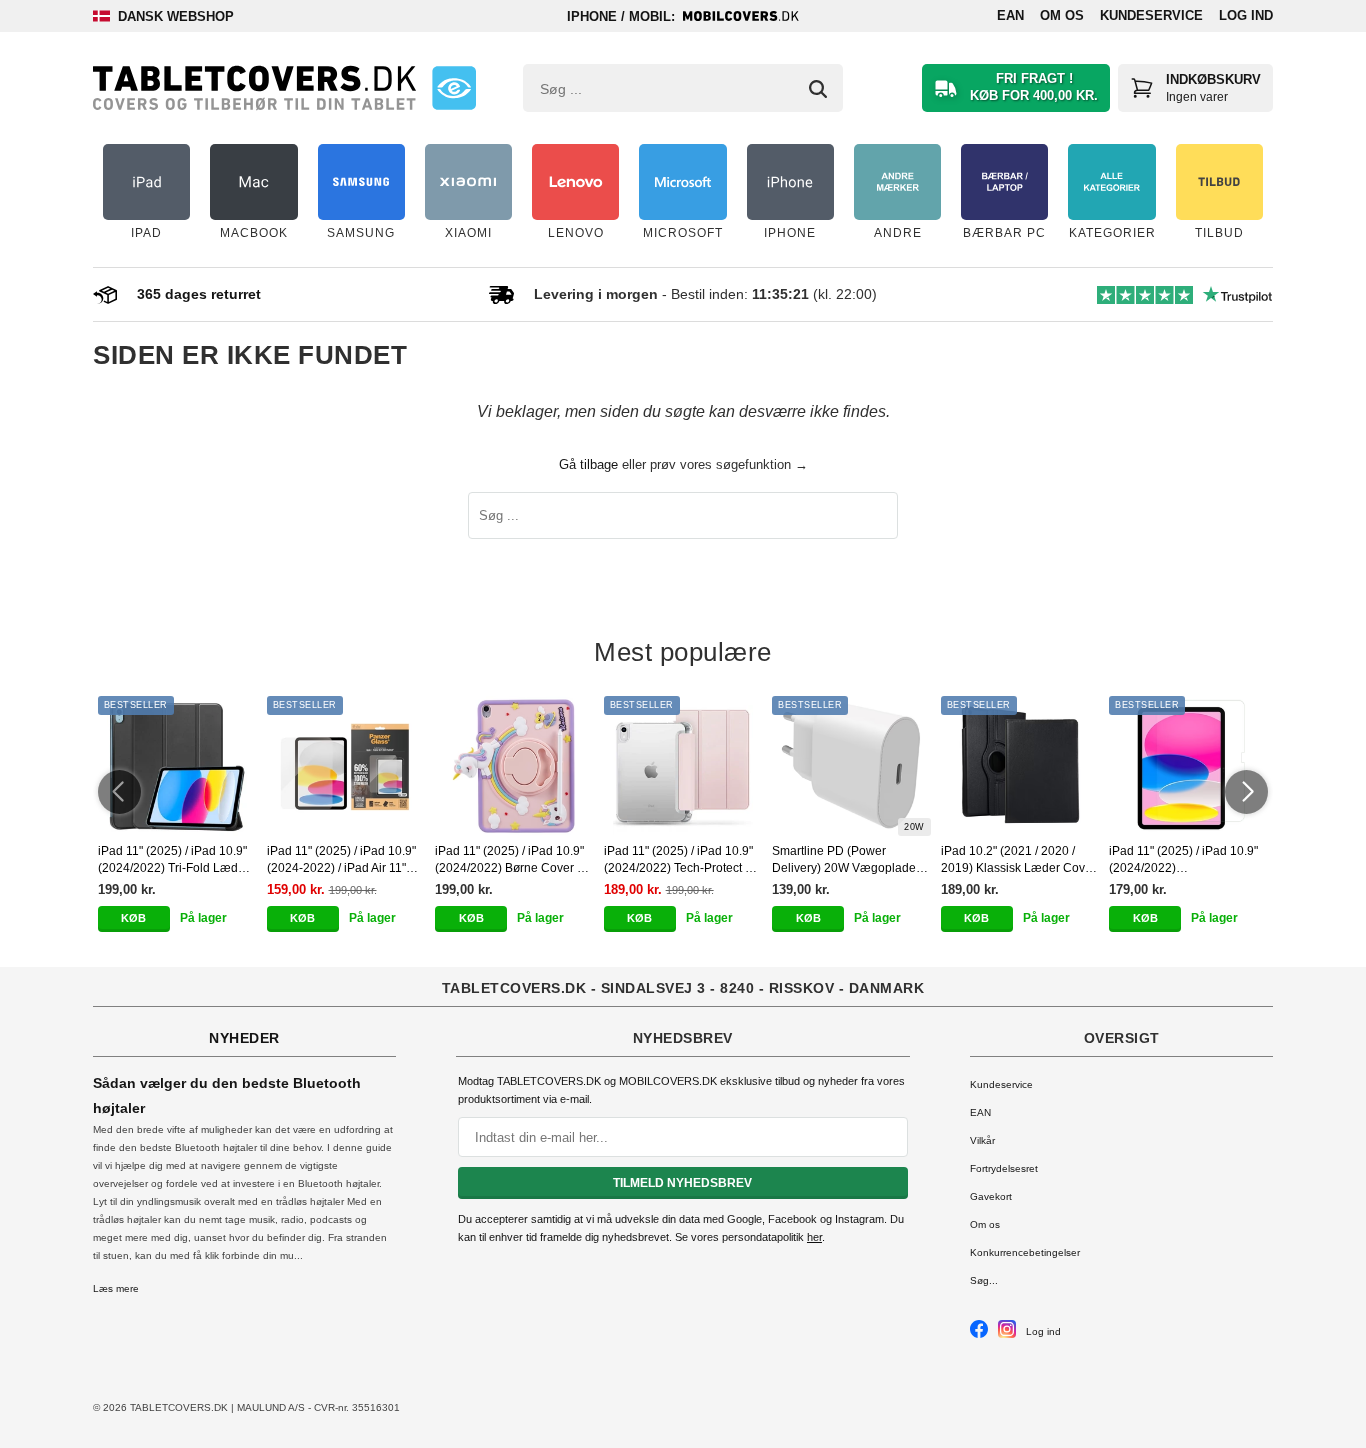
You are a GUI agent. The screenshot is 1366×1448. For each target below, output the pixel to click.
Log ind (1246, 15)
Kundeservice (1151, 15)
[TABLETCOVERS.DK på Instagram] (1007, 1334)
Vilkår (982, 1140)
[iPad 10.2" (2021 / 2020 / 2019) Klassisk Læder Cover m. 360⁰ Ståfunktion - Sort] (1020, 766)
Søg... (984, 1280)
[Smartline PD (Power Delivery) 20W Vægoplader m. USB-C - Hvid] (851, 766)
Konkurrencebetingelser (1025, 1252)
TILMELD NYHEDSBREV (682, 1183)
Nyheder (244, 1038)
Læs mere (116, 1288)
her (814, 1237)
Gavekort (991, 1196)
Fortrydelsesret (1004, 1168)
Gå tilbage (588, 464)
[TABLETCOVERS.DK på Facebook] (979, 1334)
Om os (1062, 15)
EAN (1010, 15)
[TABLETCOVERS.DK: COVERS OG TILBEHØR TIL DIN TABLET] (254, 88)
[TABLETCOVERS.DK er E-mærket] (454, 88)
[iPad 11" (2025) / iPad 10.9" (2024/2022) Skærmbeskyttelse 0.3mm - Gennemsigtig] (1188, 766)
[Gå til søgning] (818, 89)
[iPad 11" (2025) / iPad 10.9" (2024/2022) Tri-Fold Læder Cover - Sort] (177, 766)
